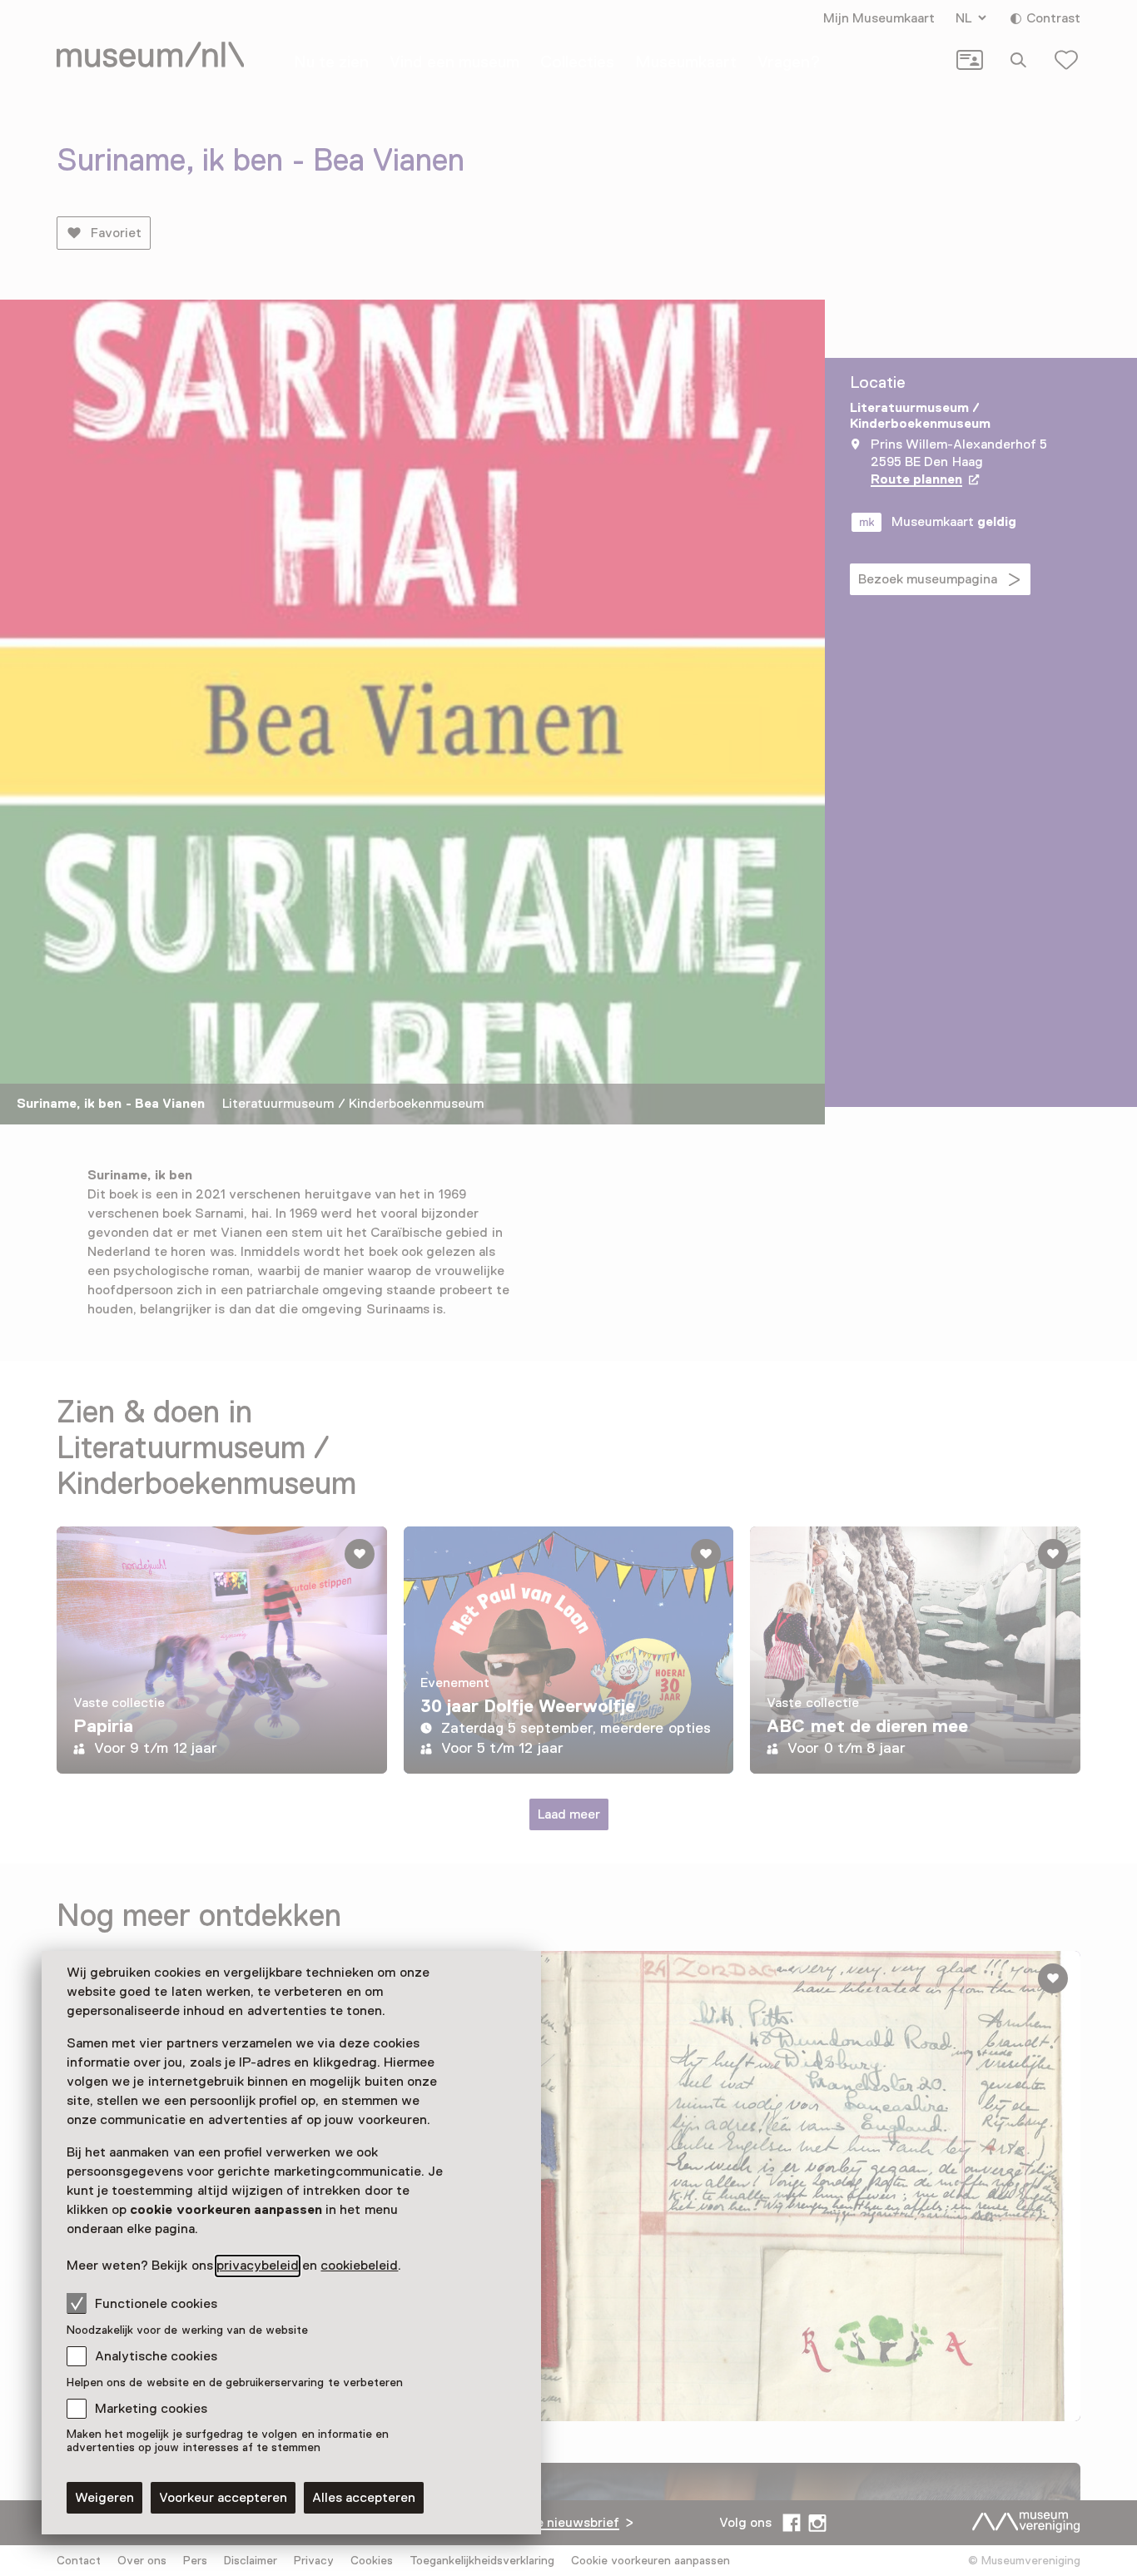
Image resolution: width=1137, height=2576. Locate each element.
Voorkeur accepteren (223, 2498)
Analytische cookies (156, 2356)
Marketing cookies (151, 2409)
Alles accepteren (364, 2498)
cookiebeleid (359, 2266)
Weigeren (104, 2498)
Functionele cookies (156, 2304)
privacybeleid (258, 2266)
